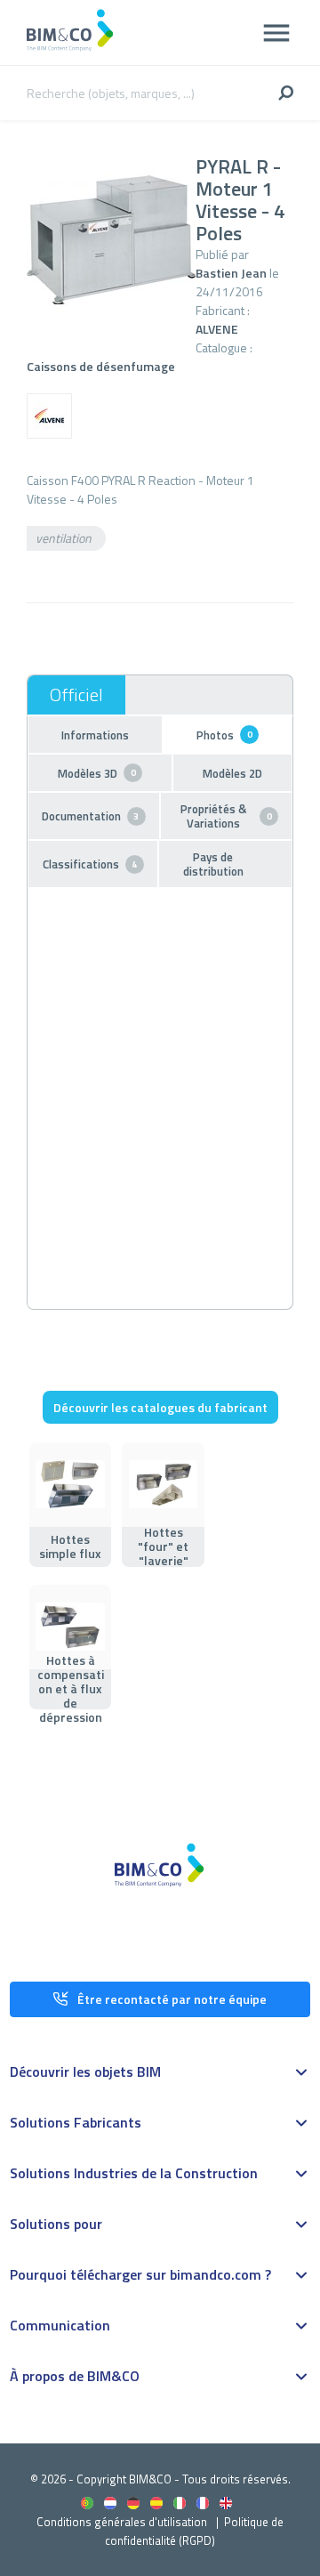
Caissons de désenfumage (101, 366)
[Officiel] (76, 695)
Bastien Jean (231, 273)
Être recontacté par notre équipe (172, 1999)
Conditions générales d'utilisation (122, 2522)
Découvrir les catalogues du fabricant (160, 1407)
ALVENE (217, 329)
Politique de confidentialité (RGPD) (194, 2531)
